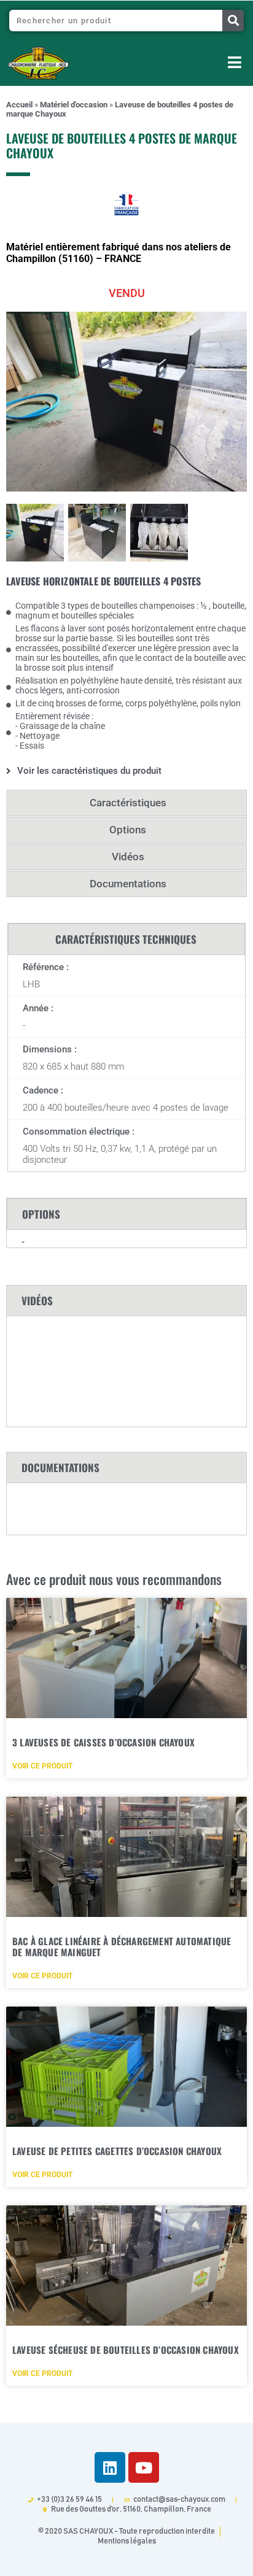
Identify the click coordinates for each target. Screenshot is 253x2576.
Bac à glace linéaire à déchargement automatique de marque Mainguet (122, 1946)
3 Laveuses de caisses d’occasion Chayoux (103, 1742)
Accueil (19, 105)
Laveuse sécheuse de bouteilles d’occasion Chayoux (126, 2350)
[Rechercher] (233, 21)
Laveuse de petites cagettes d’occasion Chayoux (117, 2151)
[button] (177, 64)
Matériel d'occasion (74, 105)
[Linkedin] (110, 2467)
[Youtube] (144, 2467)
